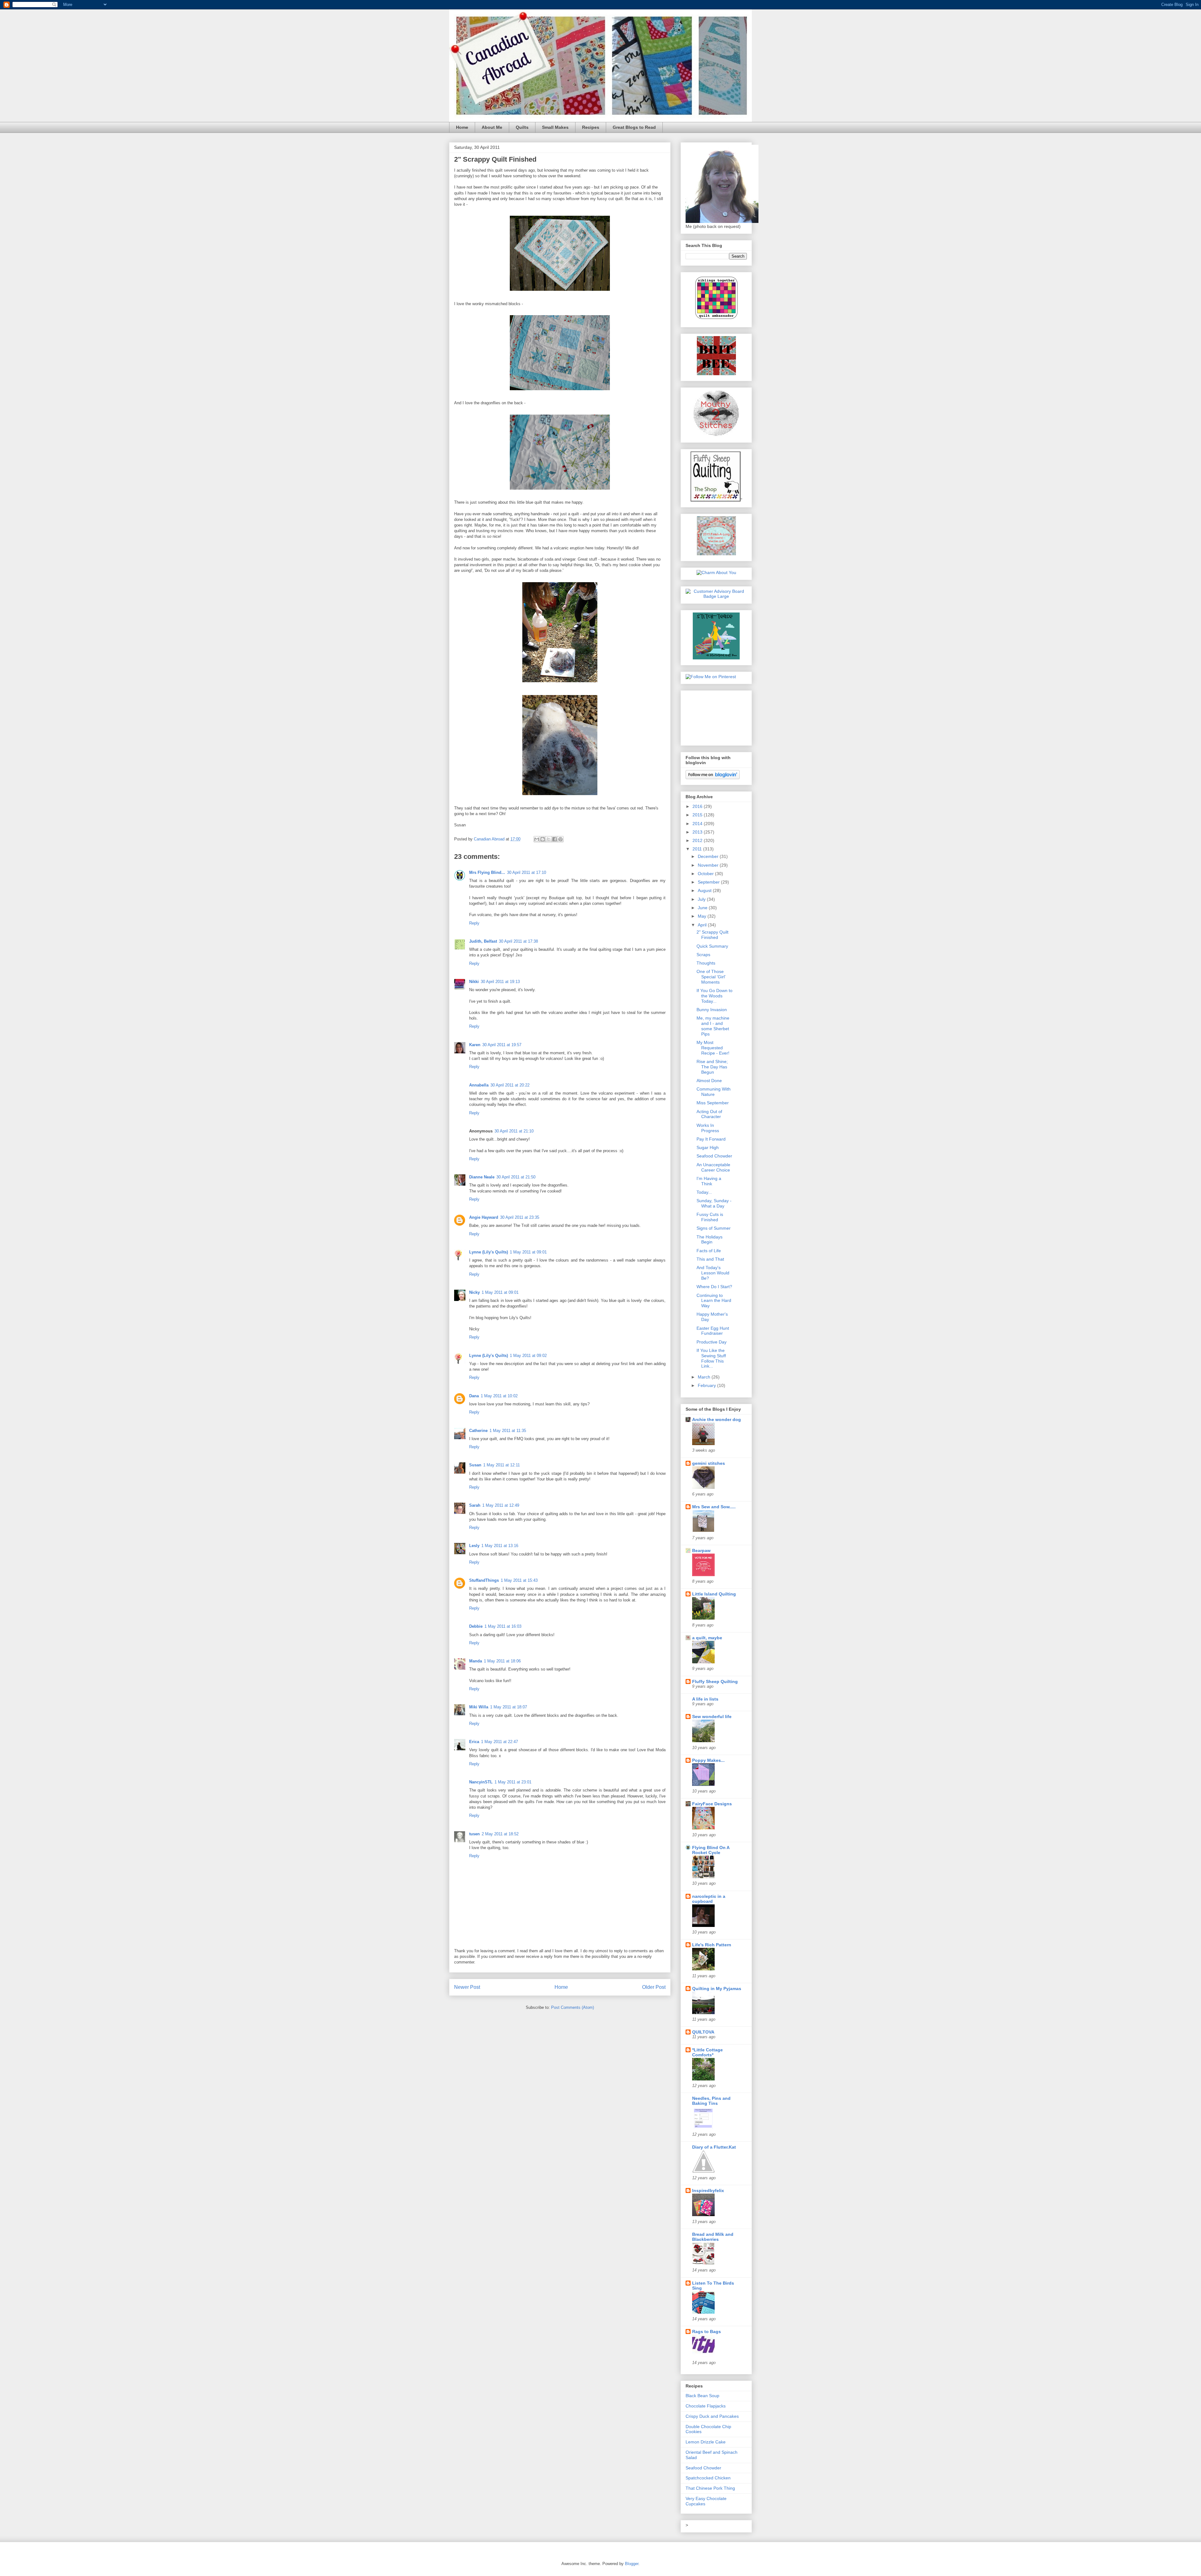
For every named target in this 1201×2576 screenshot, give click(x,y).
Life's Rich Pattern (712, 1945)
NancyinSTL (481, 1782)
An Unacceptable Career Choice (713, 1167)
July (702, 899)
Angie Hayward (484, 1217)
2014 (698, 824)
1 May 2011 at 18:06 (502, 1661)
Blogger (632, 2564)
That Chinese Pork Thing (710, 2488)
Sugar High (708, 1147)
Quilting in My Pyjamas (717, 1989)
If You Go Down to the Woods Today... (715, 996)
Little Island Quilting (714, 1594)
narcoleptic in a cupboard (709, 1899)
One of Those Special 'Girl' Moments (711, 977)
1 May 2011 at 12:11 (502, 1465)
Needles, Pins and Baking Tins (711, 2101)
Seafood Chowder (714, 1156)
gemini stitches (709, 1463)
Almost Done (709, 1081)
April (703, 925)
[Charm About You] (716, 572)
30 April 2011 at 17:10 (527, 872)
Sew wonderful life (712, 1716)
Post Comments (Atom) (573, 2007)
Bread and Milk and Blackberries (713, 2237)
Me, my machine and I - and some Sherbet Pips (713, 1026)
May (703, 916)
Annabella (479, 1085)
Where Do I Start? (714, 1287)
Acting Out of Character (709, 1114)
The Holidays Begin (709, 1240)
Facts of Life (709, 1251)
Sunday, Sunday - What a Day (714, 1203)
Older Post (654, 1987)
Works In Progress (708, 1128)
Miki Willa (479, 1707)
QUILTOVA (703, 2032)
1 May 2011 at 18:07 (509, 1707)
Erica (474, 1742)
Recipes (591, 127)
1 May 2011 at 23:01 (513, 1782)
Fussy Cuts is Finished (710, 1217)
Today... (704, 1192)
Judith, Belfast (483, 941)
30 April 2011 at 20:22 (510, 1085)
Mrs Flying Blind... (487, 872)
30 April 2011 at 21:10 (514, 1131)
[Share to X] (549, 839)
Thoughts (706, 963)
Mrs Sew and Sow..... (714, 1507)
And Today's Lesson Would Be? (713, 1273)
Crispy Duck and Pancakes (712, 2416)
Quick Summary (712, 946)
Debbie (476, 1626)
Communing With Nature (714, 1092)
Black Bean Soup (702, 2396)
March (705, 1377)
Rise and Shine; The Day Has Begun (712, 1067)
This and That (710, 1259)
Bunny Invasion (712, 1010)
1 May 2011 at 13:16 (500, 1546)
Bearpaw (701, 1550)
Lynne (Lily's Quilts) (489, 1252)
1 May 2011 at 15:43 (519, 1580)
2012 (698, 840)
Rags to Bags (707, 2332)
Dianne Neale (482, 1177)
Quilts (522, 127)
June (703, 908)
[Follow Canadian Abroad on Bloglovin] (713, 778)
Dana (474, 1396)
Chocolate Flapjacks (706, 2406)
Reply (474, 923)
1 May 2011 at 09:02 (528, 1356)
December (709, 856)
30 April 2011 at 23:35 (520, 1217)
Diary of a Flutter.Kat (714, 2147)
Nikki (474, 982)
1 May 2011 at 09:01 (528, 1252)
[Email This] (537, 839)
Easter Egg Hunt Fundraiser (713, 1331)
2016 (698, 806)
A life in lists (705, 1699)
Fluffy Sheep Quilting (715, 1681)
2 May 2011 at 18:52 (500, 1834)
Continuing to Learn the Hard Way (714, 1301)
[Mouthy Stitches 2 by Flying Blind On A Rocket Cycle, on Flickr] (716, 435)
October (706, 874)
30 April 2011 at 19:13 (500, 982)
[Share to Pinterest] (560, 839)
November (709, 865)
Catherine (478, 1431)
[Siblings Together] (716, 320)
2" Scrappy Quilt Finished (712, 935)
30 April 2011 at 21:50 (516, 1177)
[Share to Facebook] (555, 839)
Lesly (474, 1546)
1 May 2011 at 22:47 (499, 1742)
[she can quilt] (716, 554)
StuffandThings (484, 1580)
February (707, 1385)
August (705, 890)
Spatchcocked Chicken (708, 2478)
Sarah (475, 1505)
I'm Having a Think (709, 1181)
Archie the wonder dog (717, 1419)
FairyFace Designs (712, 1804)
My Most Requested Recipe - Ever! (713, 1048)
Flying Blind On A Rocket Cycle (711, 1850)
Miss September (713, 1103)
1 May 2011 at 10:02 (499, 1396)
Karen (475, 1045)
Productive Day (712, 1342)
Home (462, 127)
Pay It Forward (711, 1139)
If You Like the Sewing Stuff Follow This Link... (711, 1358)
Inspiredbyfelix (708, 2190)
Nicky (474, 1292)
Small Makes (555, 127)
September (709, 882)
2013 (698, 832)
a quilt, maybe (707, 1638)
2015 (698, 815)
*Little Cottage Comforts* (707, 2052)
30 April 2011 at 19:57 (502, 1045)
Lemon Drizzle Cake (706, 2442)
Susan (475, 1465)
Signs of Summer (714, 1228)
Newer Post (467, 1987)
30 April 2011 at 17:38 (518, 941)
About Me (492, 127)
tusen (474, 1834)
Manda (476, 1661)
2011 (698, 849)
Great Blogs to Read (634, 127)
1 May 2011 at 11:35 (508, 1431)
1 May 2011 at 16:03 (503, 1626)
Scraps (703, 955)
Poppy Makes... (708, 1760)
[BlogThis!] (543, 839)
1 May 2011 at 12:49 (501, 1505)
